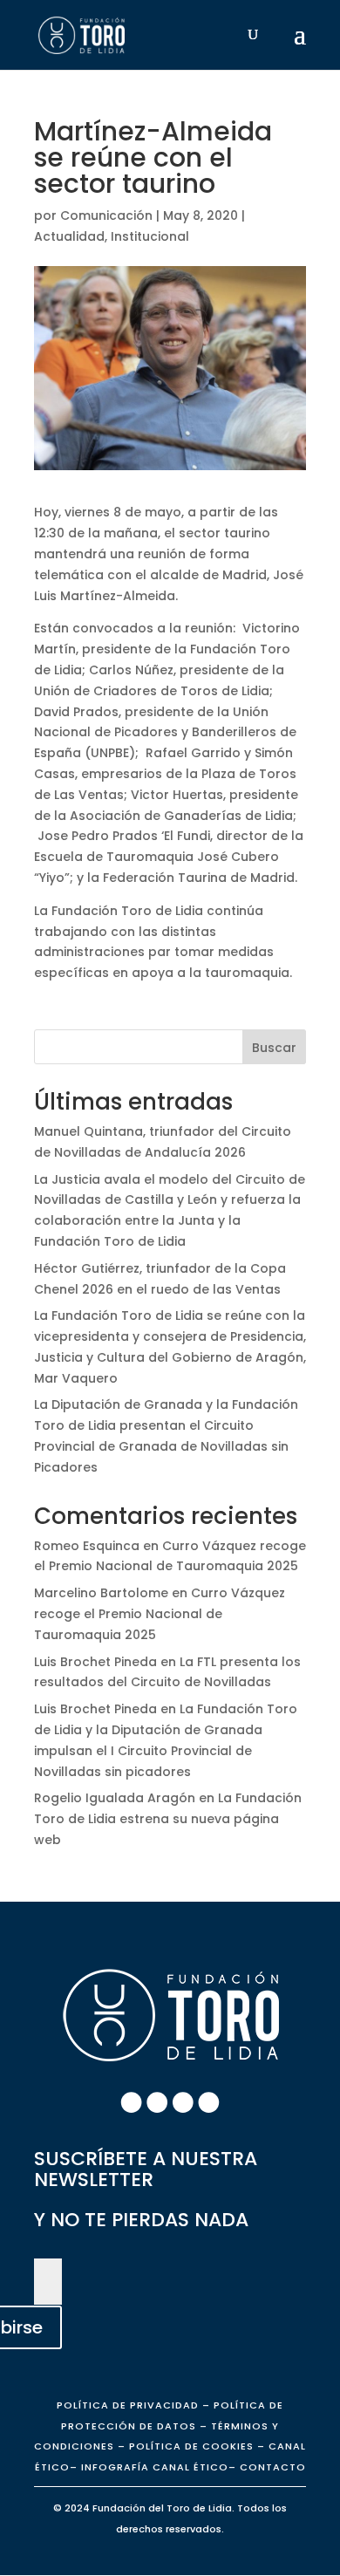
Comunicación (106, 215)
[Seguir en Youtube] (209, 2102)
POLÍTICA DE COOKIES (190, 2446)
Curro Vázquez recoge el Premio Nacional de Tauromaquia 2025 (160, 1614)
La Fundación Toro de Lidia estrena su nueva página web (168, 1819)
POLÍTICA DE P (128, 2405)
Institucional (150, 236)
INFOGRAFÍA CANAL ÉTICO (155, 2467)
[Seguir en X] (183, 2102)
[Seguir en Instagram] (157, 2102)
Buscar (274, 1048)
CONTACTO (273, 2467)
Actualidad (69, 236)
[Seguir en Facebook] (132, 2102)
